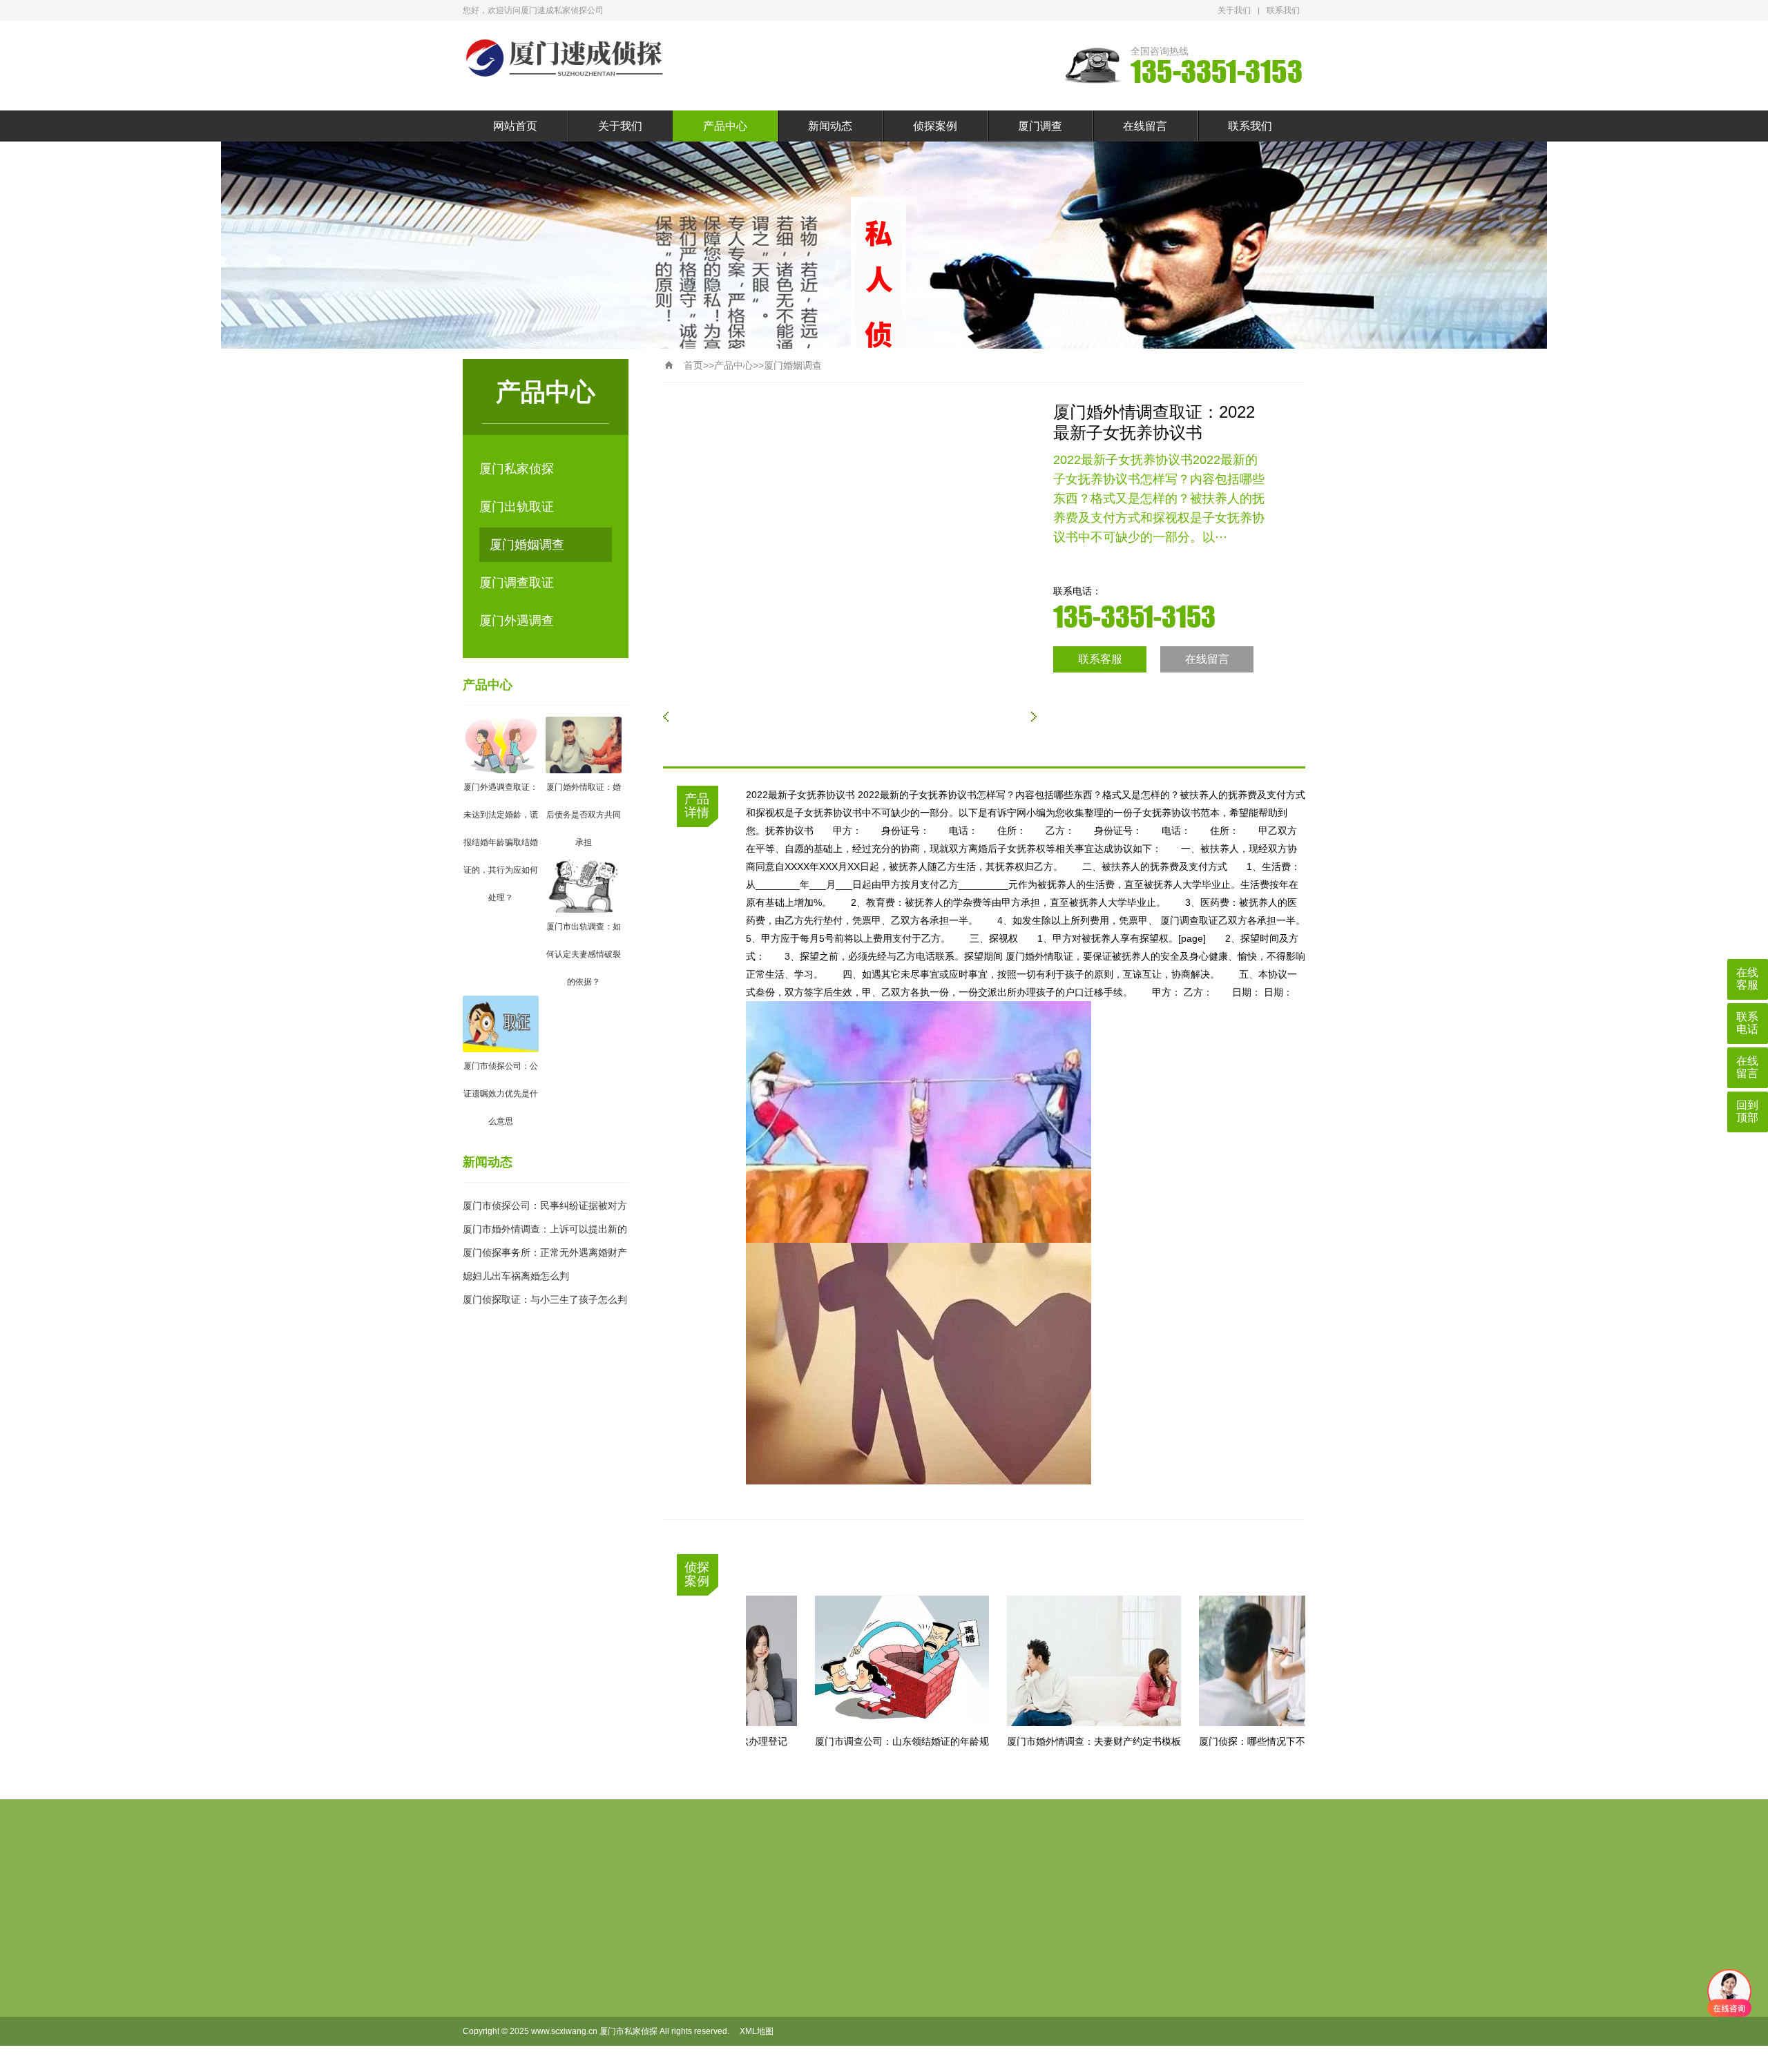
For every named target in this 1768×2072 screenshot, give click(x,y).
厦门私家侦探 (517, 469)
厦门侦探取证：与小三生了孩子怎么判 (545, 1299)
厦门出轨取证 (517, 507)
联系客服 (1100, 659)
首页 (693, 365)
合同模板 (669, 1973)
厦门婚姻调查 (527, 545)
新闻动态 (830, 126)
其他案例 (897, 2017)
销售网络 (669, 2017)
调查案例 (897, 1973)
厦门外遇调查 (517, 621)
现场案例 (897, 2039)
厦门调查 (1040, 126)
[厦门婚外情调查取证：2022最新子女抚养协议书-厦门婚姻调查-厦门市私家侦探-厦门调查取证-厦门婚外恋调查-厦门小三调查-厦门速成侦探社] (566, 58)
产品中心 (725, 126)
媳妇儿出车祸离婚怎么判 (516, 1276)
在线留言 (1145, 126)
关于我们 (1234, 10)
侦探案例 (935, 126)
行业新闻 (821, 1973)
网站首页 (515, 126)
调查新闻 (821, 1995)
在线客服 (1747, 979)
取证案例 (897, 1995)
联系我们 (1283, 10)
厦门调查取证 (517, 583)
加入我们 (669, 1995)
